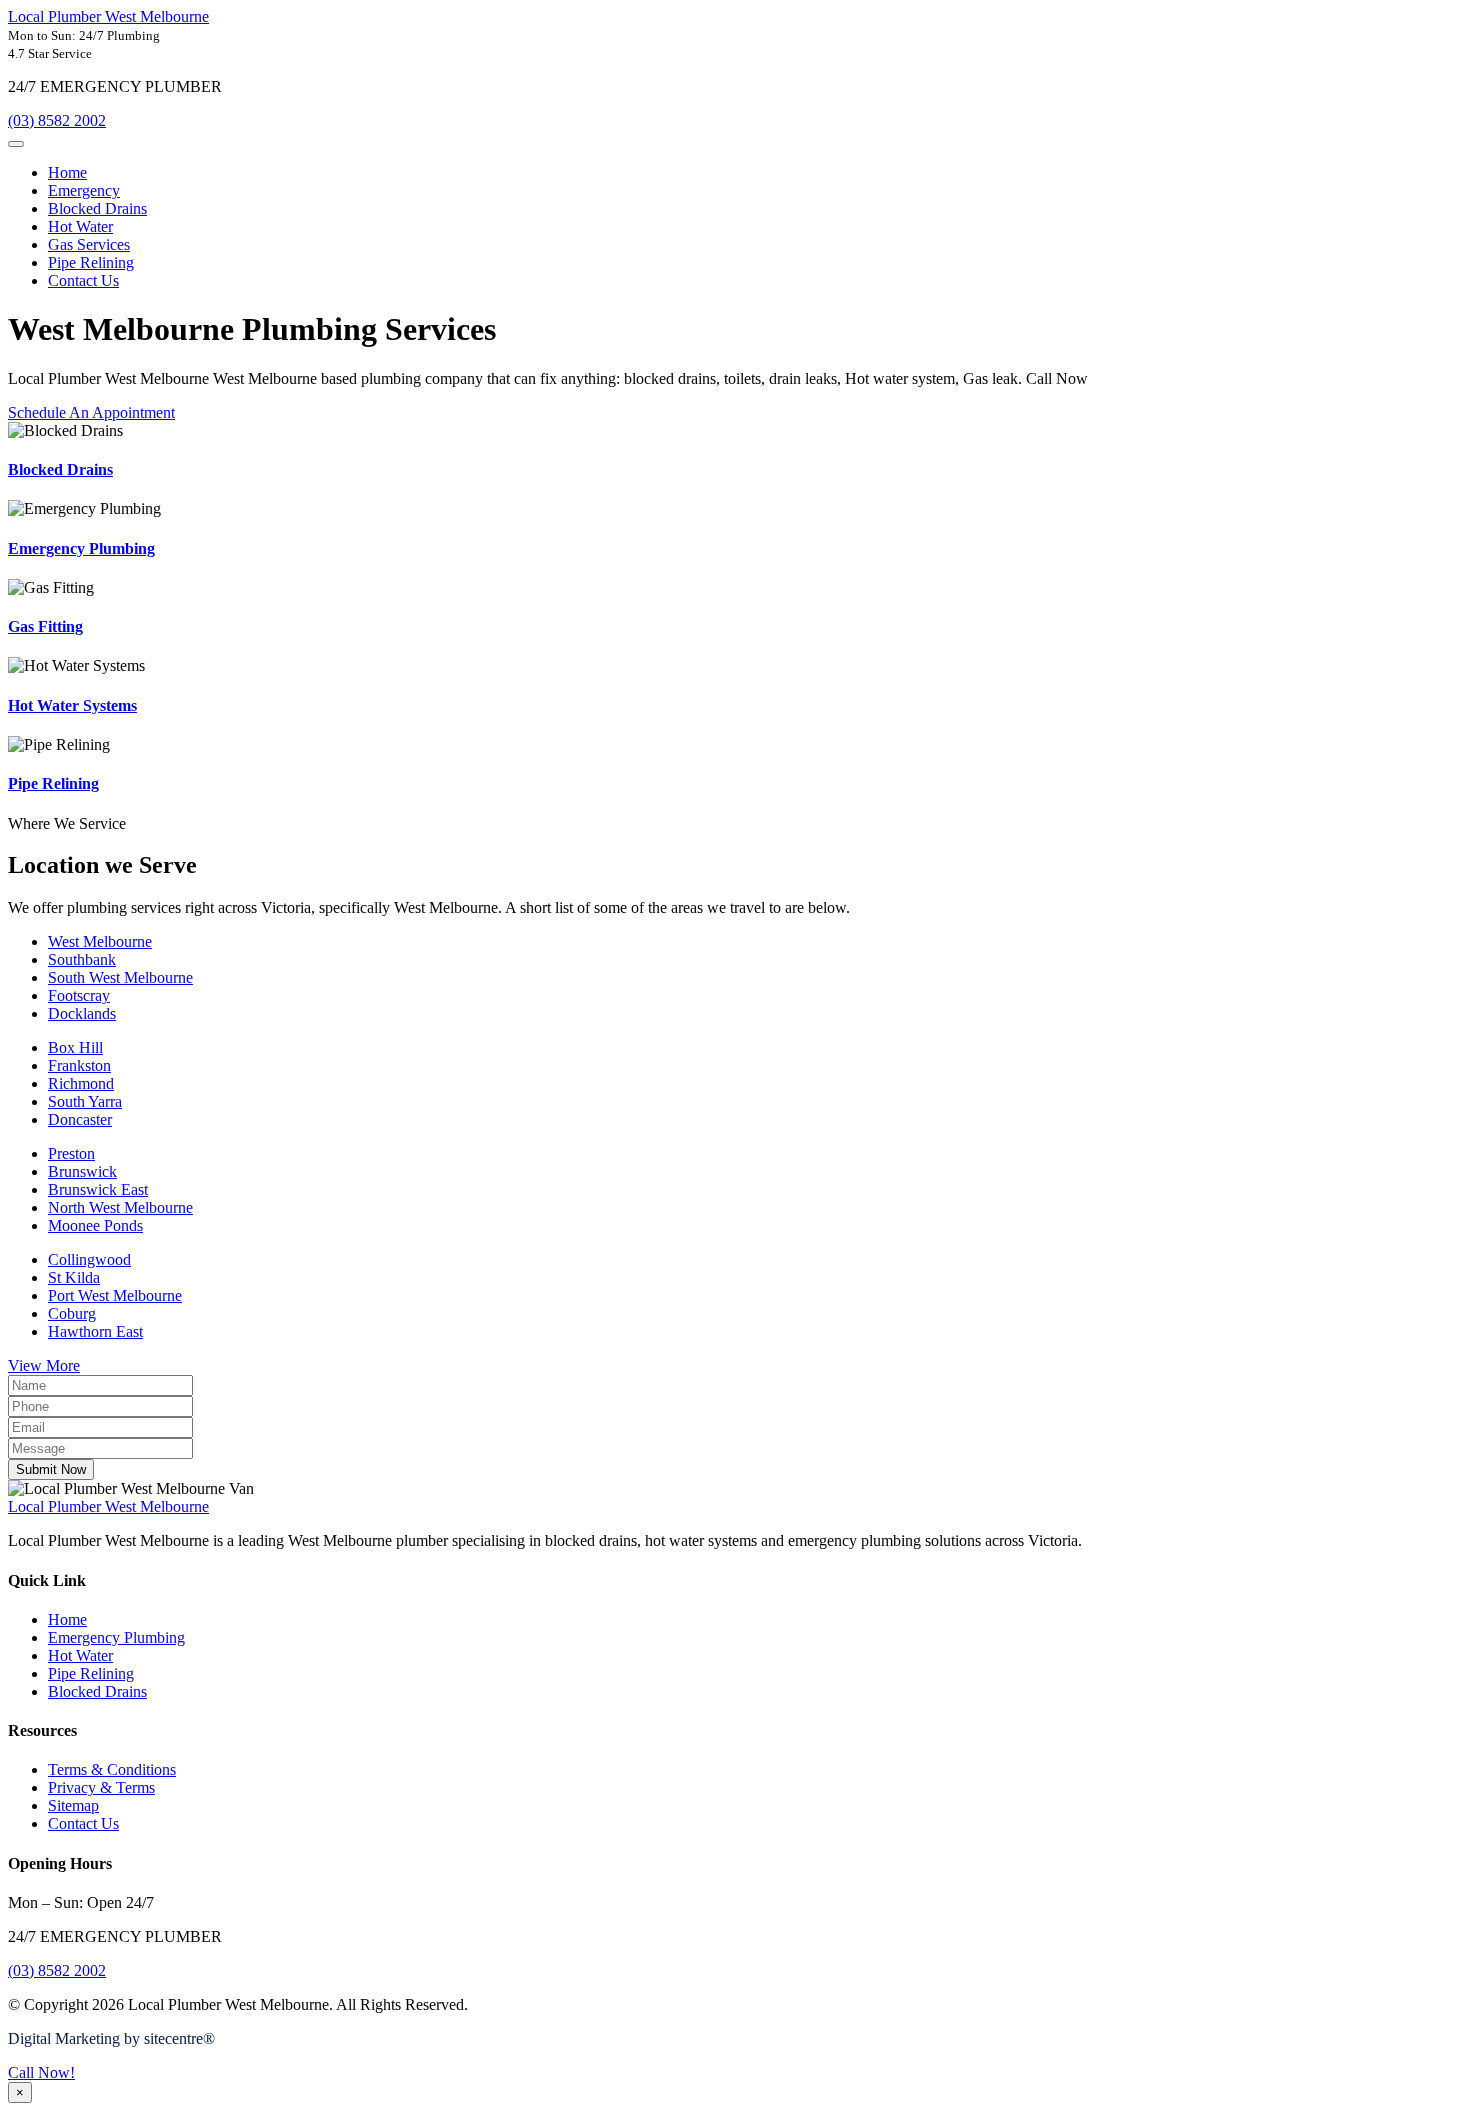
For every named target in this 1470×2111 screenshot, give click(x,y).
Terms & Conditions (112, 1769)
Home (67, 172)
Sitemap (73, 1805)
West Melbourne (100, 941)
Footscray (79, 995)
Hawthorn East (95, 1331)
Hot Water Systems (72, 705)
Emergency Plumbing (81, 548)
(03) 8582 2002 (57, 120)
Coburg (72, 1313)
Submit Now (51, 1469)
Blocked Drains (97, 208)
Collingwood (89, 1259)
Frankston (79, 1065)
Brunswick (82, 1171)
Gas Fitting (45, 626)
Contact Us (83, 280)
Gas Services (89, 244)
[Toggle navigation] (16, 144)
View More (44, 1365)
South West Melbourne (120, 977)
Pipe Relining (91, 262)
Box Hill (75, 1047)
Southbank (82, 959)
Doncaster (80, 1119)
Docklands (82, 1013)
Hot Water (80, 226)
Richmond (81, 1083)
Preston (71, 1153)
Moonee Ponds (95, 1225)
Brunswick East (98, 1189)
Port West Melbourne (115, 1295)
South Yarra (85, 1101)
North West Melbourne (120, 1207)
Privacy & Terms (101, 1787)
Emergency (84, 190)
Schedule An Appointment (91, 412)
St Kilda (74, 1277)
